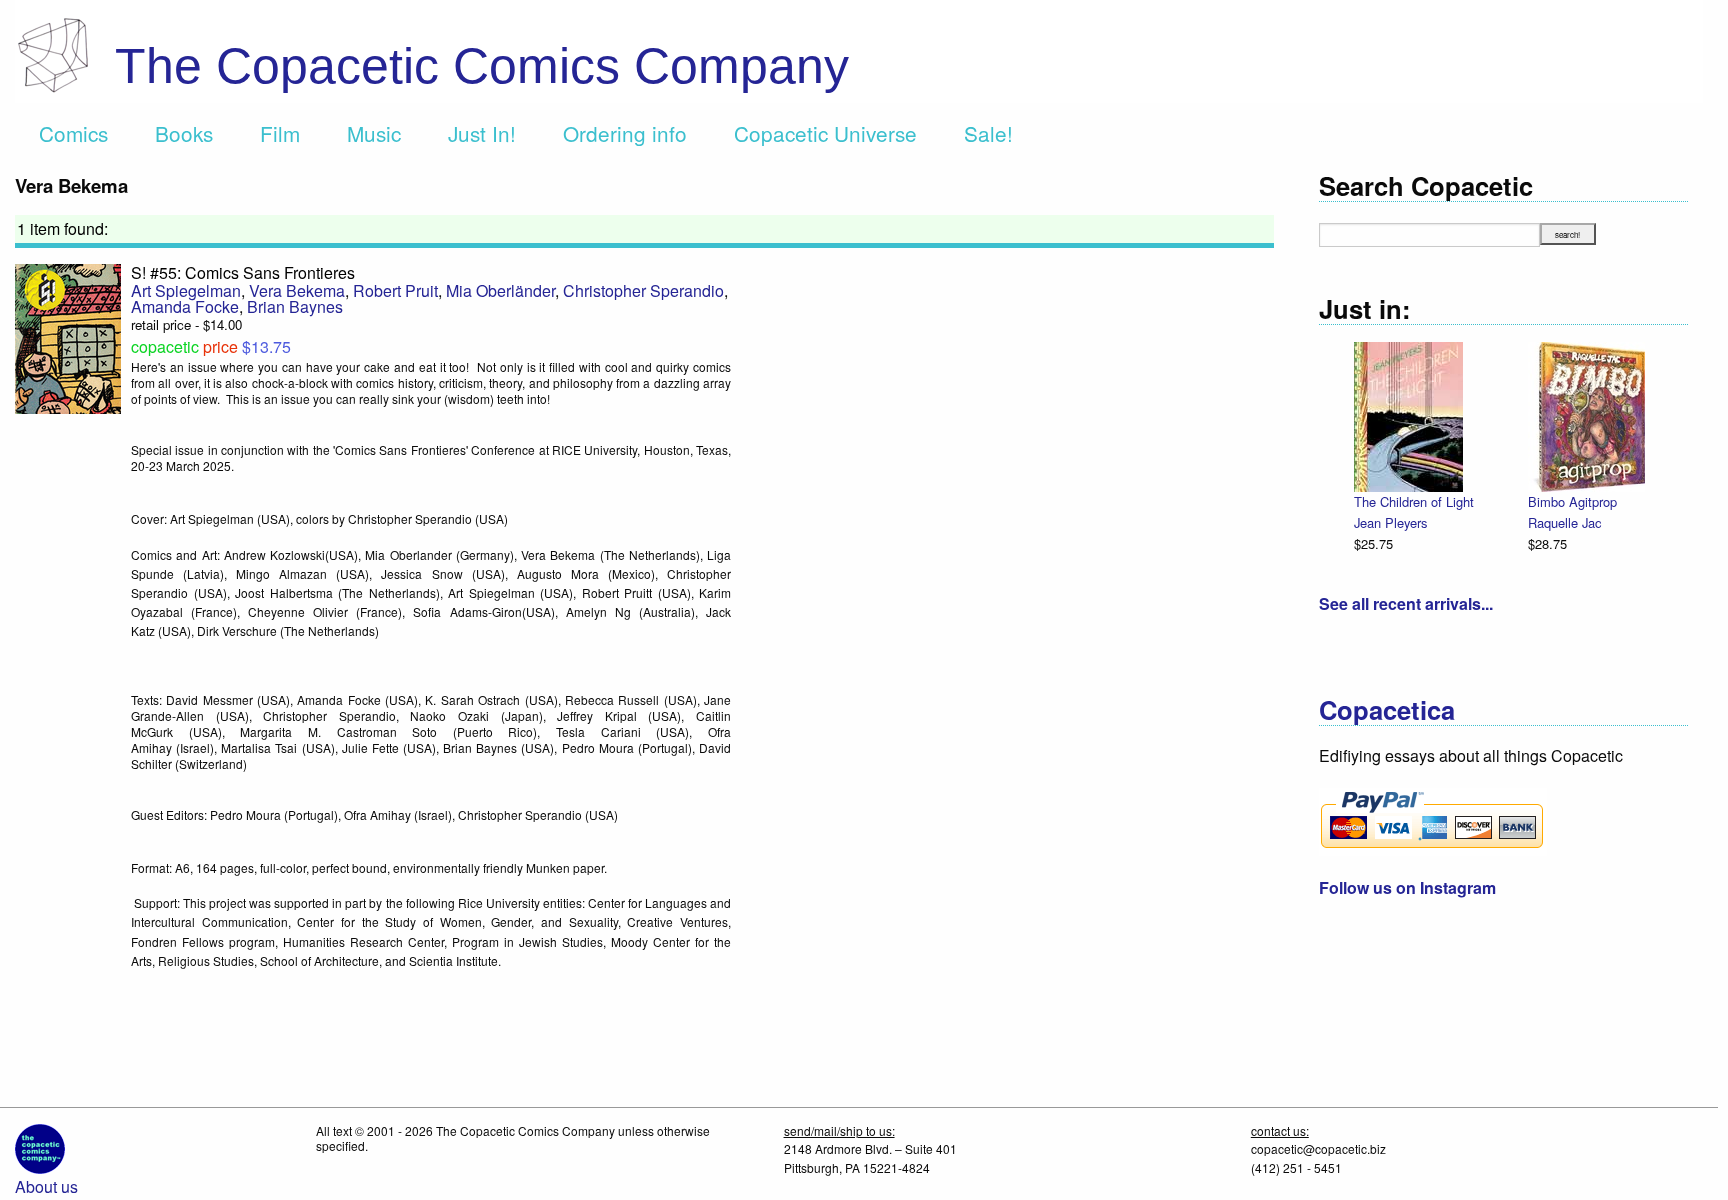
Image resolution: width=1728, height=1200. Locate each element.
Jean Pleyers (1390, 522)
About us (46, 1186)
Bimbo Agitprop (1572, 501)
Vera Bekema (297, 290)
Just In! (482, 133)
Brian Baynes (295, 306)
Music (374, 133)
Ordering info (625, 133)
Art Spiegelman (186, 290)
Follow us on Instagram (1407, 887)
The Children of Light (1414, 501)
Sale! (988, 133)
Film (280, 133)
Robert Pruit (395, 290)
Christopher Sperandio (643, 290)
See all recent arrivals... (1406, 603)
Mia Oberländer (500, 290)
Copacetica (1387, 709)
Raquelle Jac (1564, 522)
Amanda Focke (185, 306)
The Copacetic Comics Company (482, 66)
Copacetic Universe (825, 133)
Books (184, 133)
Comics (73, 133)
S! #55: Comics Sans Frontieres (243, 272)
